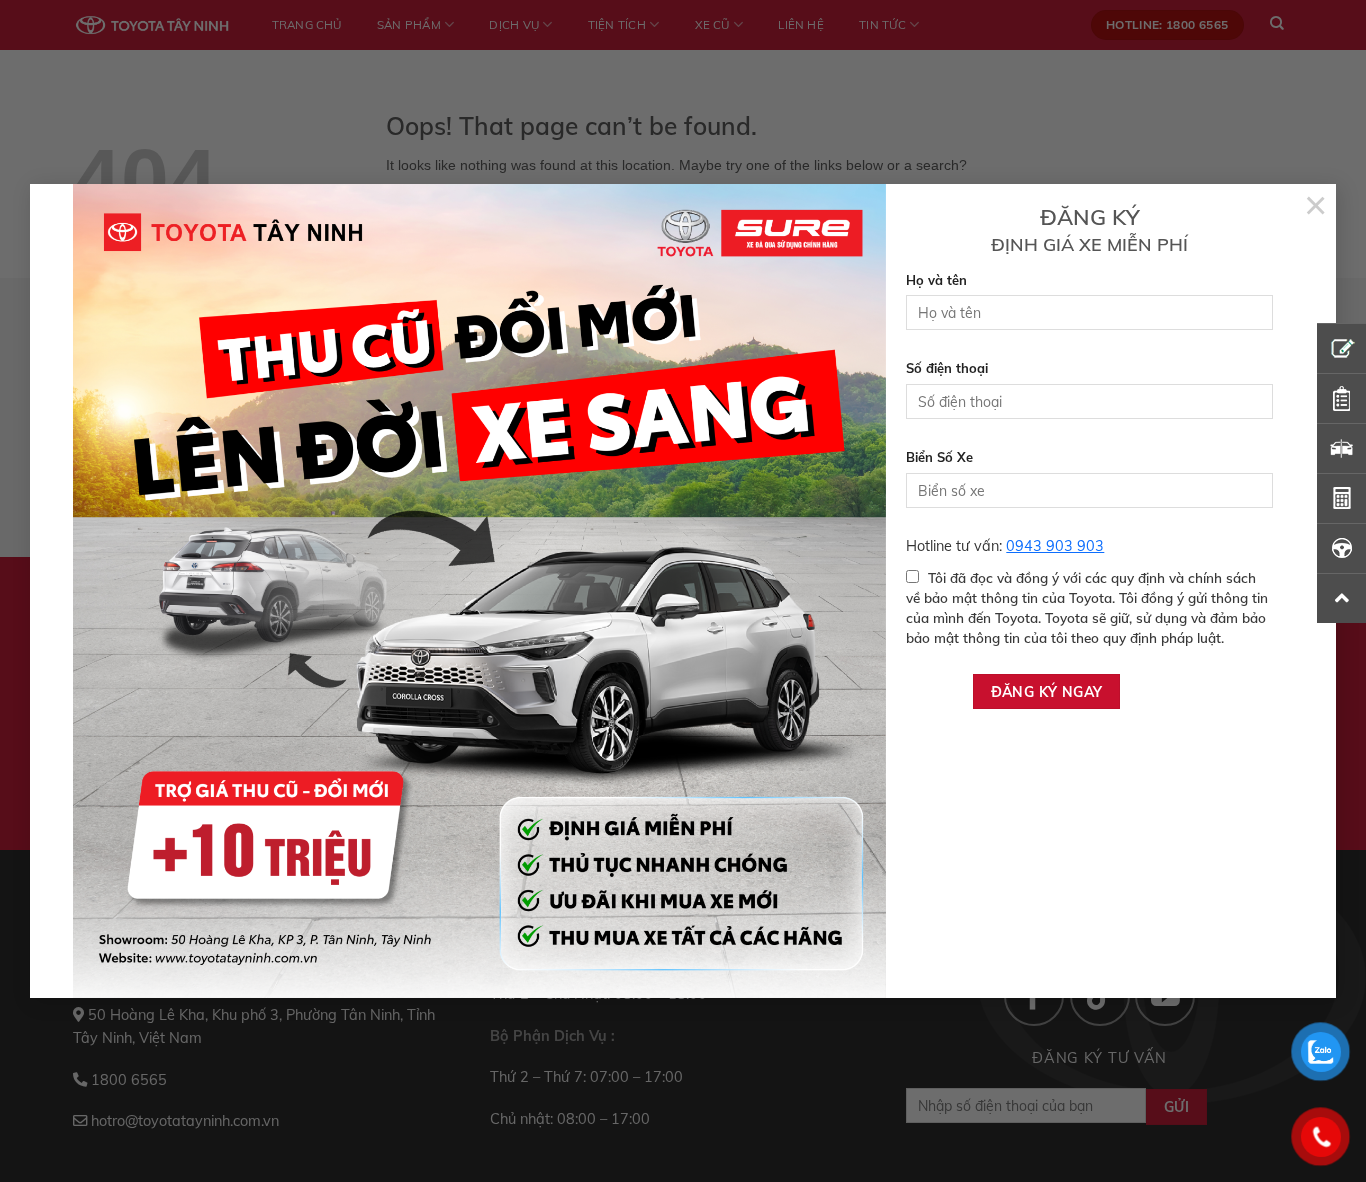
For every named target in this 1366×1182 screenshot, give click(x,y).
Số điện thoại (947, 368)
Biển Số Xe (939, 457)
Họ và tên (936, 280)
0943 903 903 (1055, 546)
